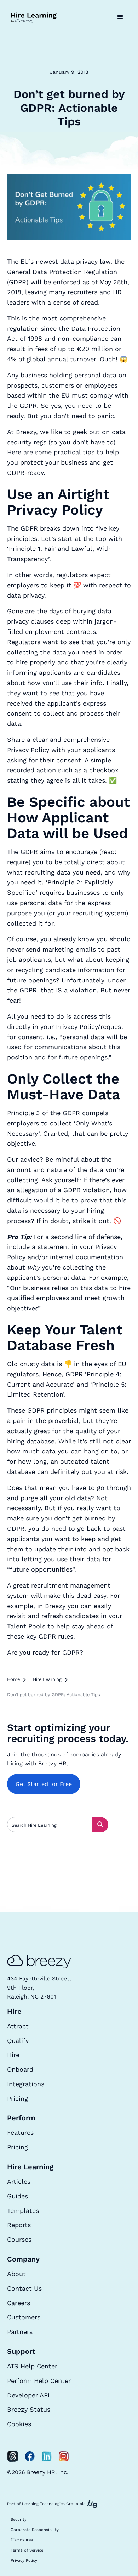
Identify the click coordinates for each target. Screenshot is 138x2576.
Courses (19, 2239)
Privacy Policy (24, 2561)
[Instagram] (64, 2456)
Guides (18, 2196)
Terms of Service (27, 2550)
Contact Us (24, 2288)
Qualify (18, 2041)
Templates (23, 2211)
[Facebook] (30, 2456)
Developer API (28, 2395)
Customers (24, 2317)
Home (13, 1679)
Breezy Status (29, 2409)
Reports (19, 2225)
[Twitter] (13, 2456)
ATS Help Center (32, 2366)
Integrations (26, 2084)
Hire (13, 2055)
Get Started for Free (44, 1784)
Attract (18, 2026)
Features (20, 2133)
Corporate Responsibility (35, 2530)
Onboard (20, 2069)
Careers (19, 2303)
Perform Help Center (39, 2381)
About (16, 2274)
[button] (120, 17)
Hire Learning (47, 1679)
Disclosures (22, 2540)
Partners (20, 2332)
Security (19, 2519)
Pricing (18, 2098)
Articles (19, 2182)
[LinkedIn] (47, 2456)
